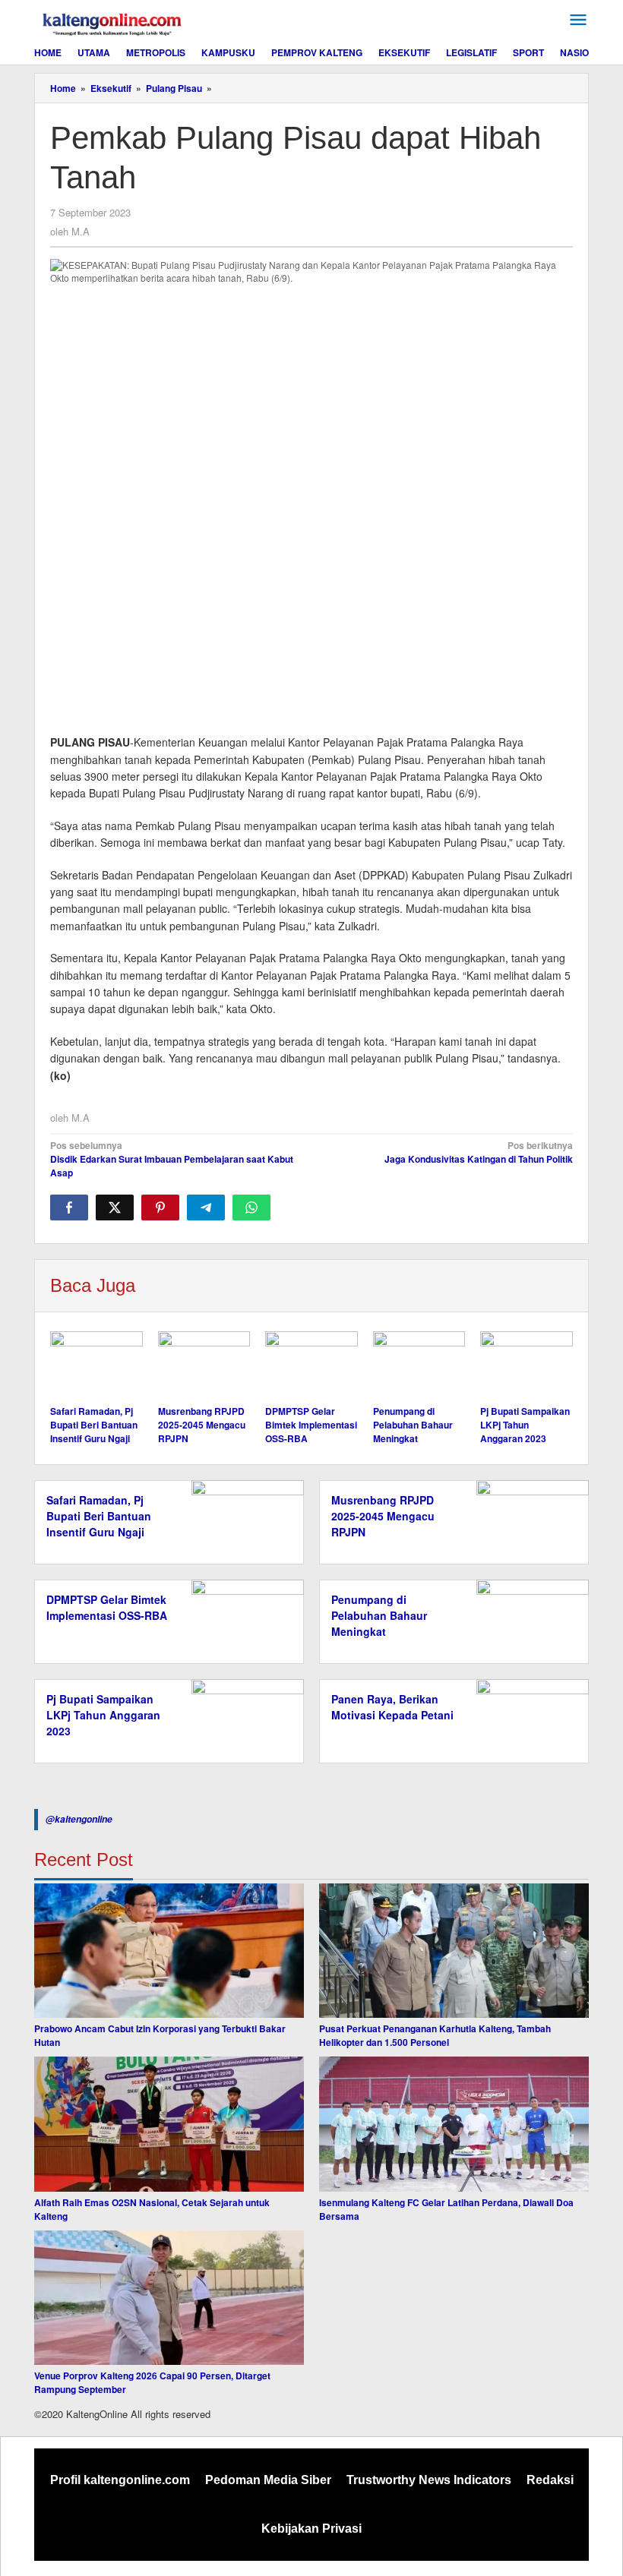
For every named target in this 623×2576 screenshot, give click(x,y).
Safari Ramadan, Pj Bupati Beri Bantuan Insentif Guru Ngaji (94, 1425)
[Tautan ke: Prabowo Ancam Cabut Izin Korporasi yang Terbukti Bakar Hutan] (169, 1951)
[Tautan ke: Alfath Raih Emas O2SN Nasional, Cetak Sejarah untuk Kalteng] (169, 2124)
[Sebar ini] (69, 1207)
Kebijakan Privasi (311, 2529)
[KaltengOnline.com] (113, 22)
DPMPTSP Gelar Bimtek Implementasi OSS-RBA (311, 1425)
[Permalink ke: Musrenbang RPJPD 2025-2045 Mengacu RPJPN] (204, 1366)
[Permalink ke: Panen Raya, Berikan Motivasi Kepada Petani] (528, 1719)
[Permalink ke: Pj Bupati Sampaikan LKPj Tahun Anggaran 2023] (527, 1366)
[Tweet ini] (115, 1207)
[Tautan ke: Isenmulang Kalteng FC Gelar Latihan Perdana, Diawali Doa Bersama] (454, 2124)
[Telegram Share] (206, 1207)
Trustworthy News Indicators (429, 2480)
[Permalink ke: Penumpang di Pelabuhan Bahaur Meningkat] (419, 1366)
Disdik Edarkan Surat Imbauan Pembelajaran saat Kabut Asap (172, 1159)
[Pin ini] (160, 1207)
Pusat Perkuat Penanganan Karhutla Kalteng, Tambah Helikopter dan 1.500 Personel (435, 2035)
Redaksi (550, 2480)
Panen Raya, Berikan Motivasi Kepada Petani (392, 1707)
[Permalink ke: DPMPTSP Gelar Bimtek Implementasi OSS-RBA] (311, 1366)
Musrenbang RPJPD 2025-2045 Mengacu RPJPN (202, 1425)
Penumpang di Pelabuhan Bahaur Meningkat (413, 1425)
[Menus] (578, 20)
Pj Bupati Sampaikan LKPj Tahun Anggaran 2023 (525, 1425)
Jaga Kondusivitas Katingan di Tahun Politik (479, 1152)
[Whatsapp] (251, 1207)
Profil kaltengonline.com (120, 2480)
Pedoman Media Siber (268, 2480)
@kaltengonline (79, 1819)
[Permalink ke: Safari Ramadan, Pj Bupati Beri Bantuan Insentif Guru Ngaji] (96, 1366)
